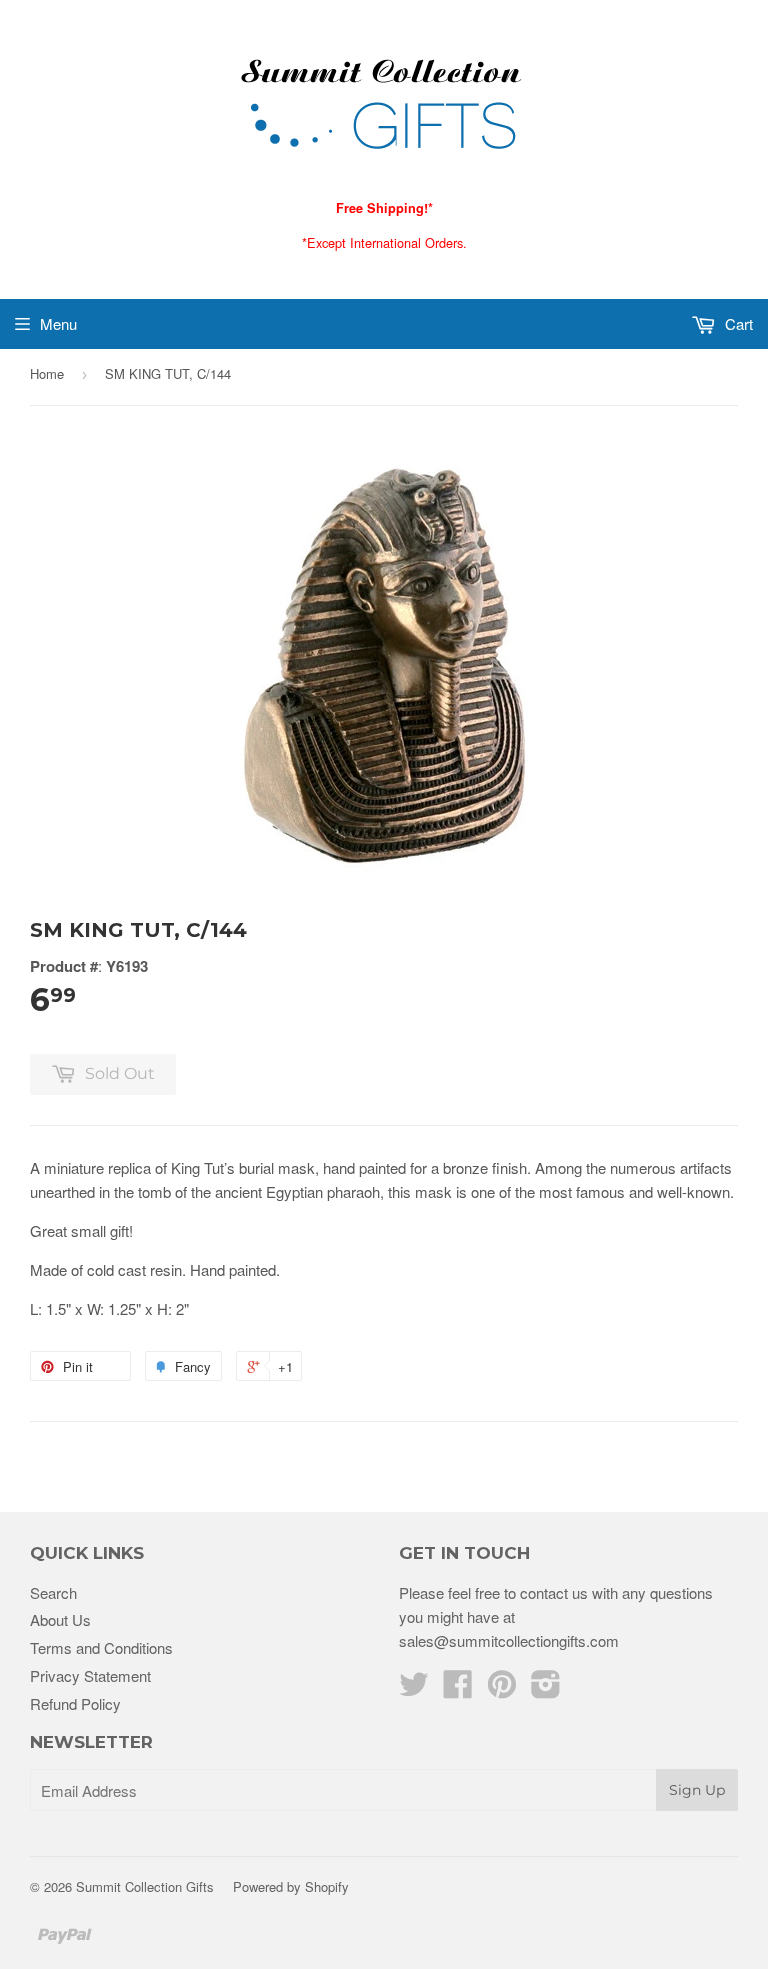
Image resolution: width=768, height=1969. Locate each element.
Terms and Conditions (101, 1647)
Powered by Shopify (291, 1886)
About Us (60, 1619)
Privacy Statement (90, 1675)
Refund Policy (75, 1703)
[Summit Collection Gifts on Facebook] (458, 1689)
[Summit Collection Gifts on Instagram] (546, 1689)
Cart (737, 323)
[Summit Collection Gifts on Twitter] (414, 1689)
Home (47, 373)
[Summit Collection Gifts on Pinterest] (502, 1689)
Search (53, 1592)
